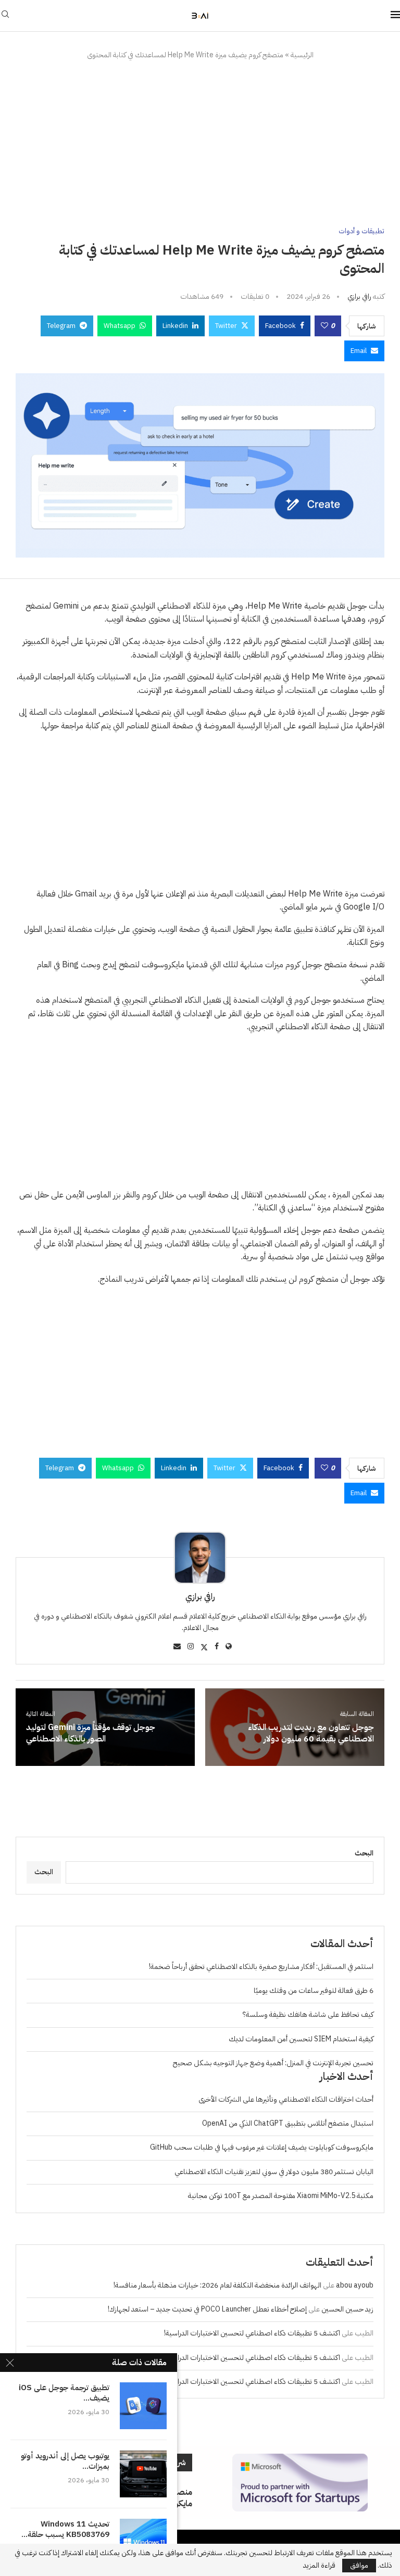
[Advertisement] (200, 144)
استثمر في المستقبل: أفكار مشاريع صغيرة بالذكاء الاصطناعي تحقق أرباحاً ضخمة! (261, 1967)
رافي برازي (359, 296)
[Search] (5, 16)
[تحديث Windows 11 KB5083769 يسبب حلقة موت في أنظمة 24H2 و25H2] (143, 2542)
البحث (364, 1853)
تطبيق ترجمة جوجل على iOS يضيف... (64, 2393)
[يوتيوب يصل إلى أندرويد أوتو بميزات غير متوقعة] (143, 2474)
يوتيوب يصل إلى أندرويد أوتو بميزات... (65, 2461)
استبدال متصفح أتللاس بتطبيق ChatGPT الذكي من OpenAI (288, 2123)
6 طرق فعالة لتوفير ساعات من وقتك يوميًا (314, 1991)
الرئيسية (302, 55)
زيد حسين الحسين (347, 2309)
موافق (359, 2565)
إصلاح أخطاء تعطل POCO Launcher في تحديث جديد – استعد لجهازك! (207, 2309)
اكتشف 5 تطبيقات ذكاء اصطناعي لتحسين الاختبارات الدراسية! (252, 2333)
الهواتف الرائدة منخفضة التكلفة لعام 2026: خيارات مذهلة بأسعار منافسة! (217, 2285)
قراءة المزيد (319, 2566)
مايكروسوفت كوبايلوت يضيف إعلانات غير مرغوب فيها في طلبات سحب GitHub (262, 2147)
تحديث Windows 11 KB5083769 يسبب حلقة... (65, 2529)
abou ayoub (355, 2285)
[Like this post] (324, 326)
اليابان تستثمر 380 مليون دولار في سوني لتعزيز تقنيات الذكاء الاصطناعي (274, 2172)
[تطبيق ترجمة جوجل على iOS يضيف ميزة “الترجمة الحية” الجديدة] (143, 2406)
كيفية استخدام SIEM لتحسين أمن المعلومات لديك (301, 2039)
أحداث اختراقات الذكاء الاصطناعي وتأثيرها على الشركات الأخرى (286, 2099)
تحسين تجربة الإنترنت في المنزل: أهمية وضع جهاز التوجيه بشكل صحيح (273, 2063)
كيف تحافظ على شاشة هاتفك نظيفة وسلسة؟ (308, 2015)
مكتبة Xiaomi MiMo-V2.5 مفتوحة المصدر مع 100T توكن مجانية (281, 2196)
